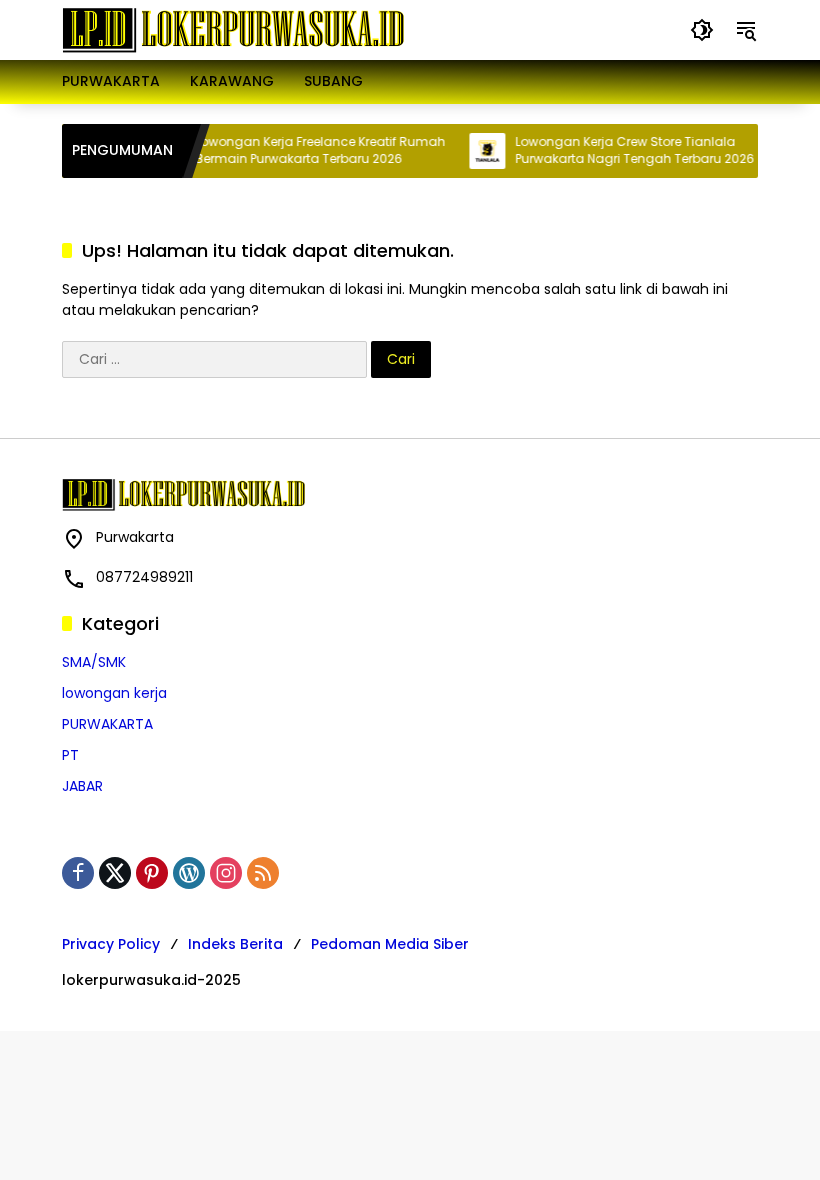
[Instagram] (226, 873)
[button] (702, 30)
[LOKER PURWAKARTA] (233, 29)
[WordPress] (189, 873)
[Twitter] (115, 873)
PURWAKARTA (107, 724)
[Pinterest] (152, 873)
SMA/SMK (94, 662)
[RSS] (263, 873)
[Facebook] (78, 873)
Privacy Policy (111, 944)
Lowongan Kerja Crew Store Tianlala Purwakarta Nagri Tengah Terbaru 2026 (625, 150)
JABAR (82, 786)
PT (70, 755)
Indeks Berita (235, 944)
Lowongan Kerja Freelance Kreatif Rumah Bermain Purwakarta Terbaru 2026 (311, 150)
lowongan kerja (114, 693)
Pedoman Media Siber (390, 944)
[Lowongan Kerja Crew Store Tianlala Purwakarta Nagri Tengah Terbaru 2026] (478, 151)
